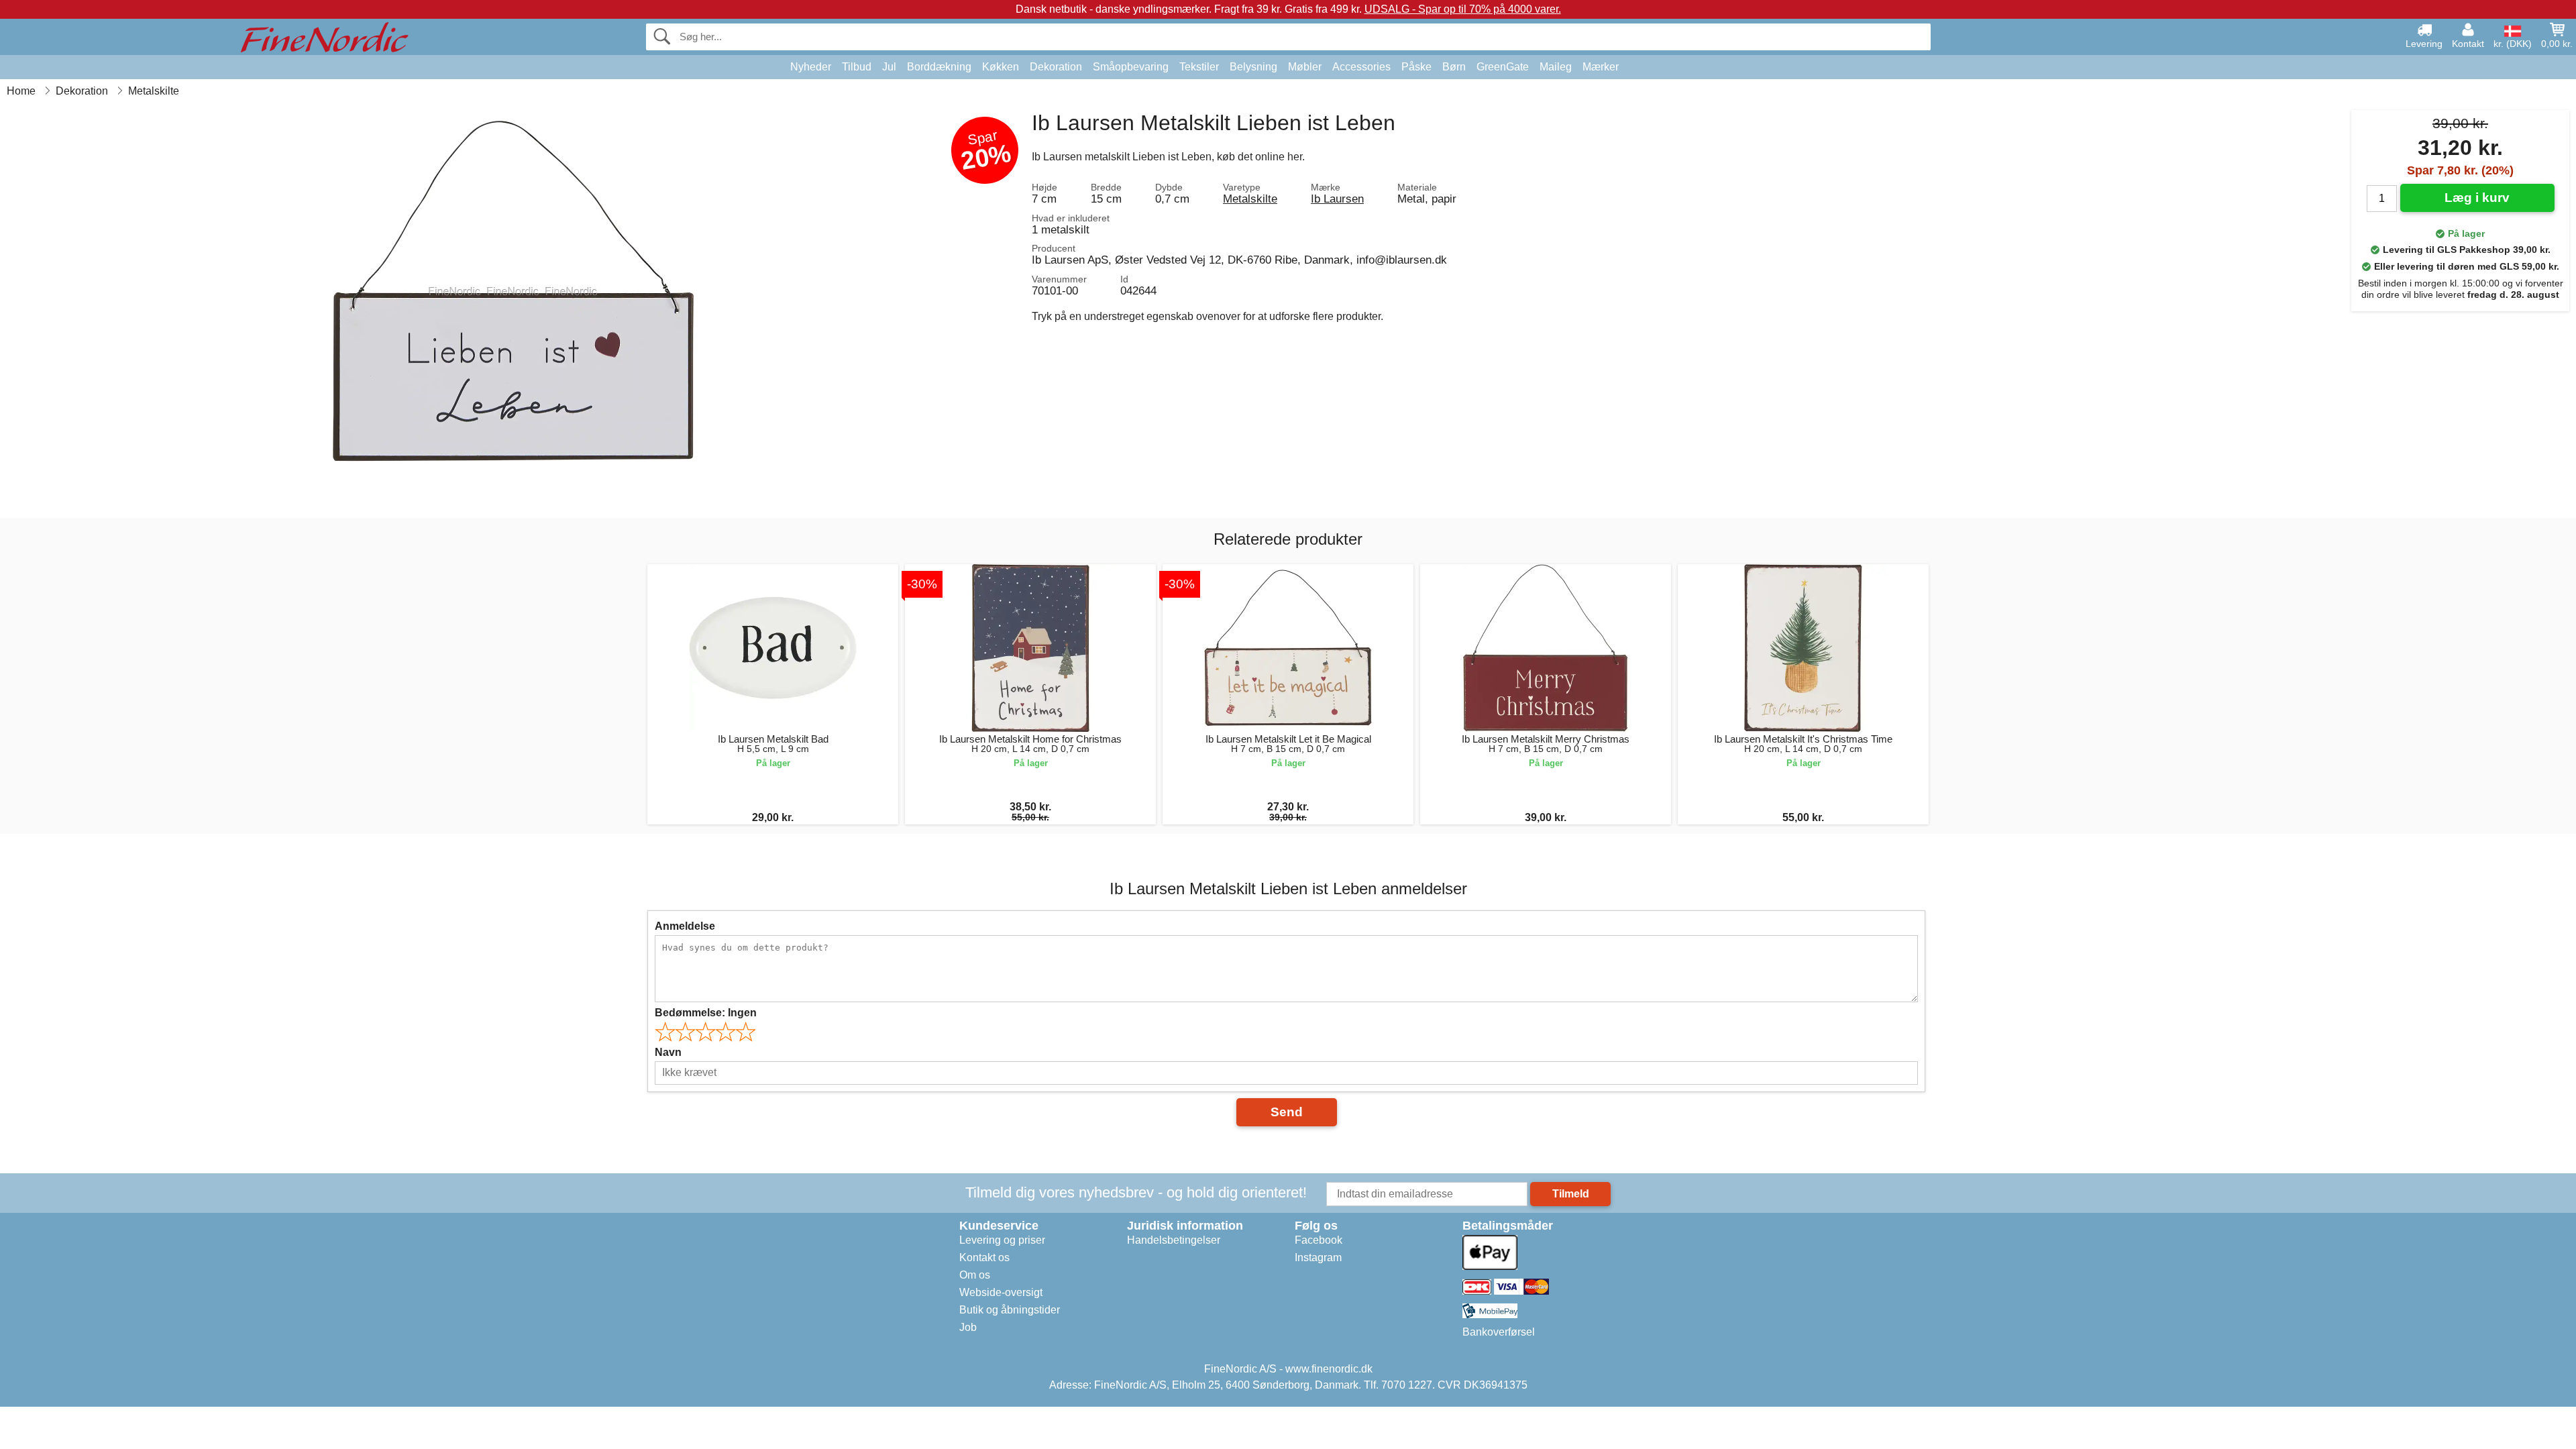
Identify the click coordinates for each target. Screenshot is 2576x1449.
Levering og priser (1002, 1240)
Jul (889, 67)
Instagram (1318, 1257)
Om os (975, 1275)
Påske (1416, 67)
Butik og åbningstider (1010, 1310)
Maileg (1556, 67)
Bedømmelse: (706, 1013)
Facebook (1319, 1240)
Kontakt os (984, 1257)
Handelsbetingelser (1174, 1240)
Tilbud (857, 67)
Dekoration (1056, 67)
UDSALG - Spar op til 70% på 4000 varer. (1463, 9)
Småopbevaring (1131, 67)
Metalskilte (1250, 199)
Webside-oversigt (1001, 1292)
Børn (1454, 67)
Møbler (1305, 67)
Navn (668, 1052)
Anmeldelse (685, 926)
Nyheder (811, 67)
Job (968, 1327)
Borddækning (939, 67)
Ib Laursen (1337, 199)
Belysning (1253, 67)
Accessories (1361, 67)
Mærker (1601, 67)
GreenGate (1503, 67)
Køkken (1001, 67)
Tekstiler (1199, 67)
